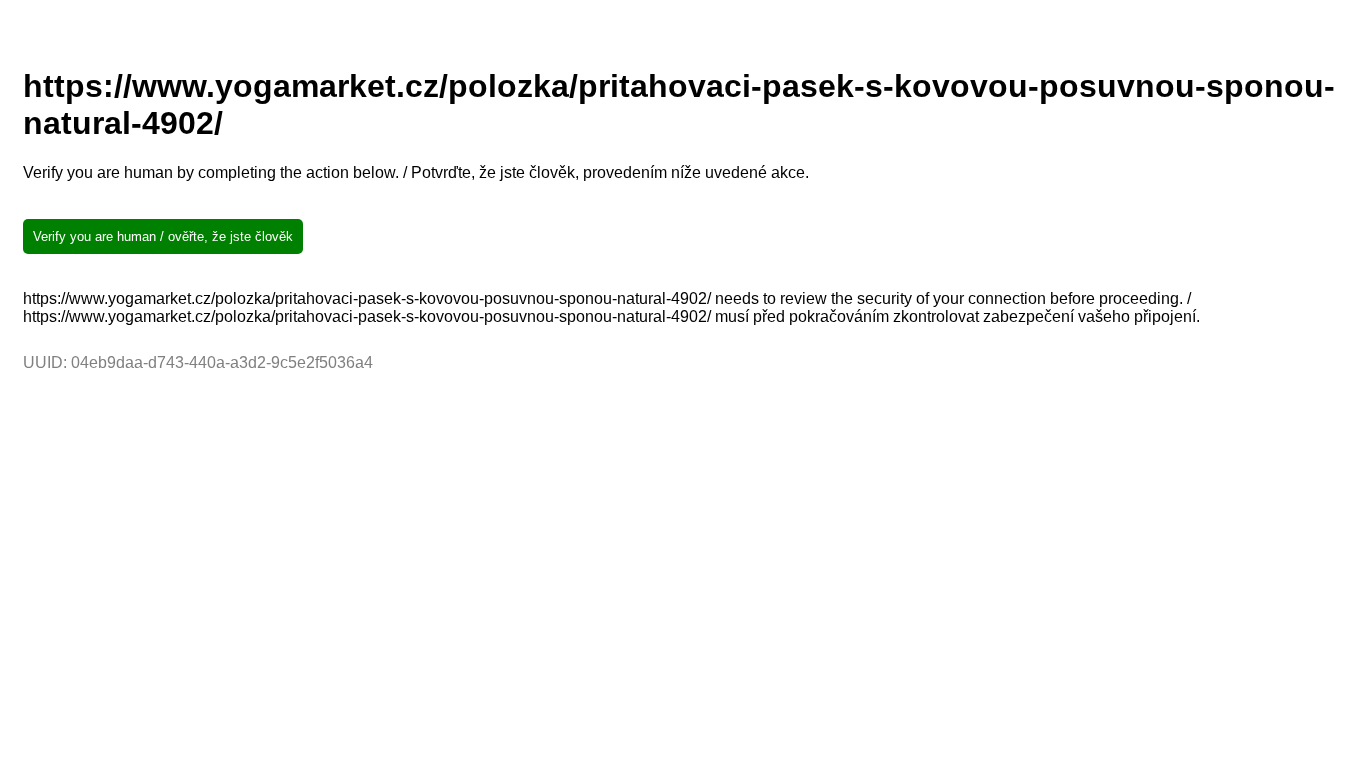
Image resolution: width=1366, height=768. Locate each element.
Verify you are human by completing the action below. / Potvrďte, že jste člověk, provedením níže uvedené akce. (416, 172)
